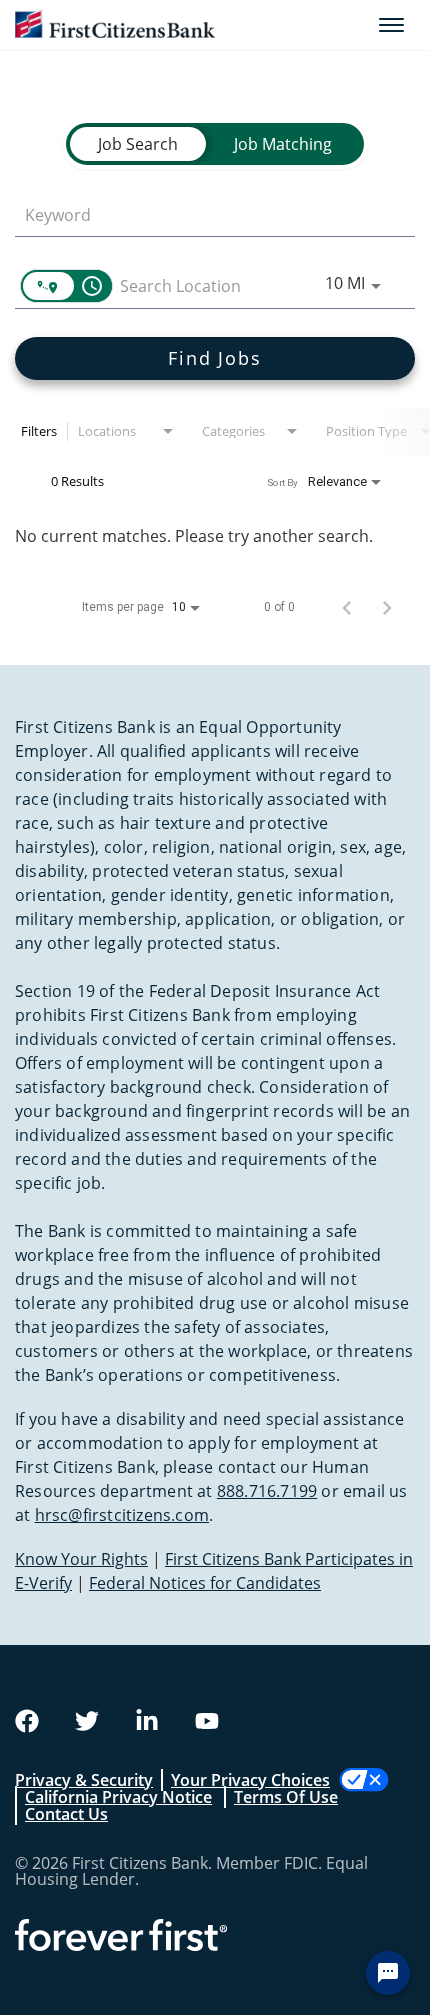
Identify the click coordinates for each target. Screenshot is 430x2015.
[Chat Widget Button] (388, 1973)
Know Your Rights (81, 1559)
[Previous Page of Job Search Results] (347, 607)
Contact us (66, 1814)
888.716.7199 (267, 1491)
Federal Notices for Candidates (205, 1583)
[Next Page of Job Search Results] (387, 607)
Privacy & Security (84, 1780)
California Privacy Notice (118, 1797)
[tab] (138, 144)
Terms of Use (286, 1797)
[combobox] (205, 214)
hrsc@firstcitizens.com (122, 1515)
